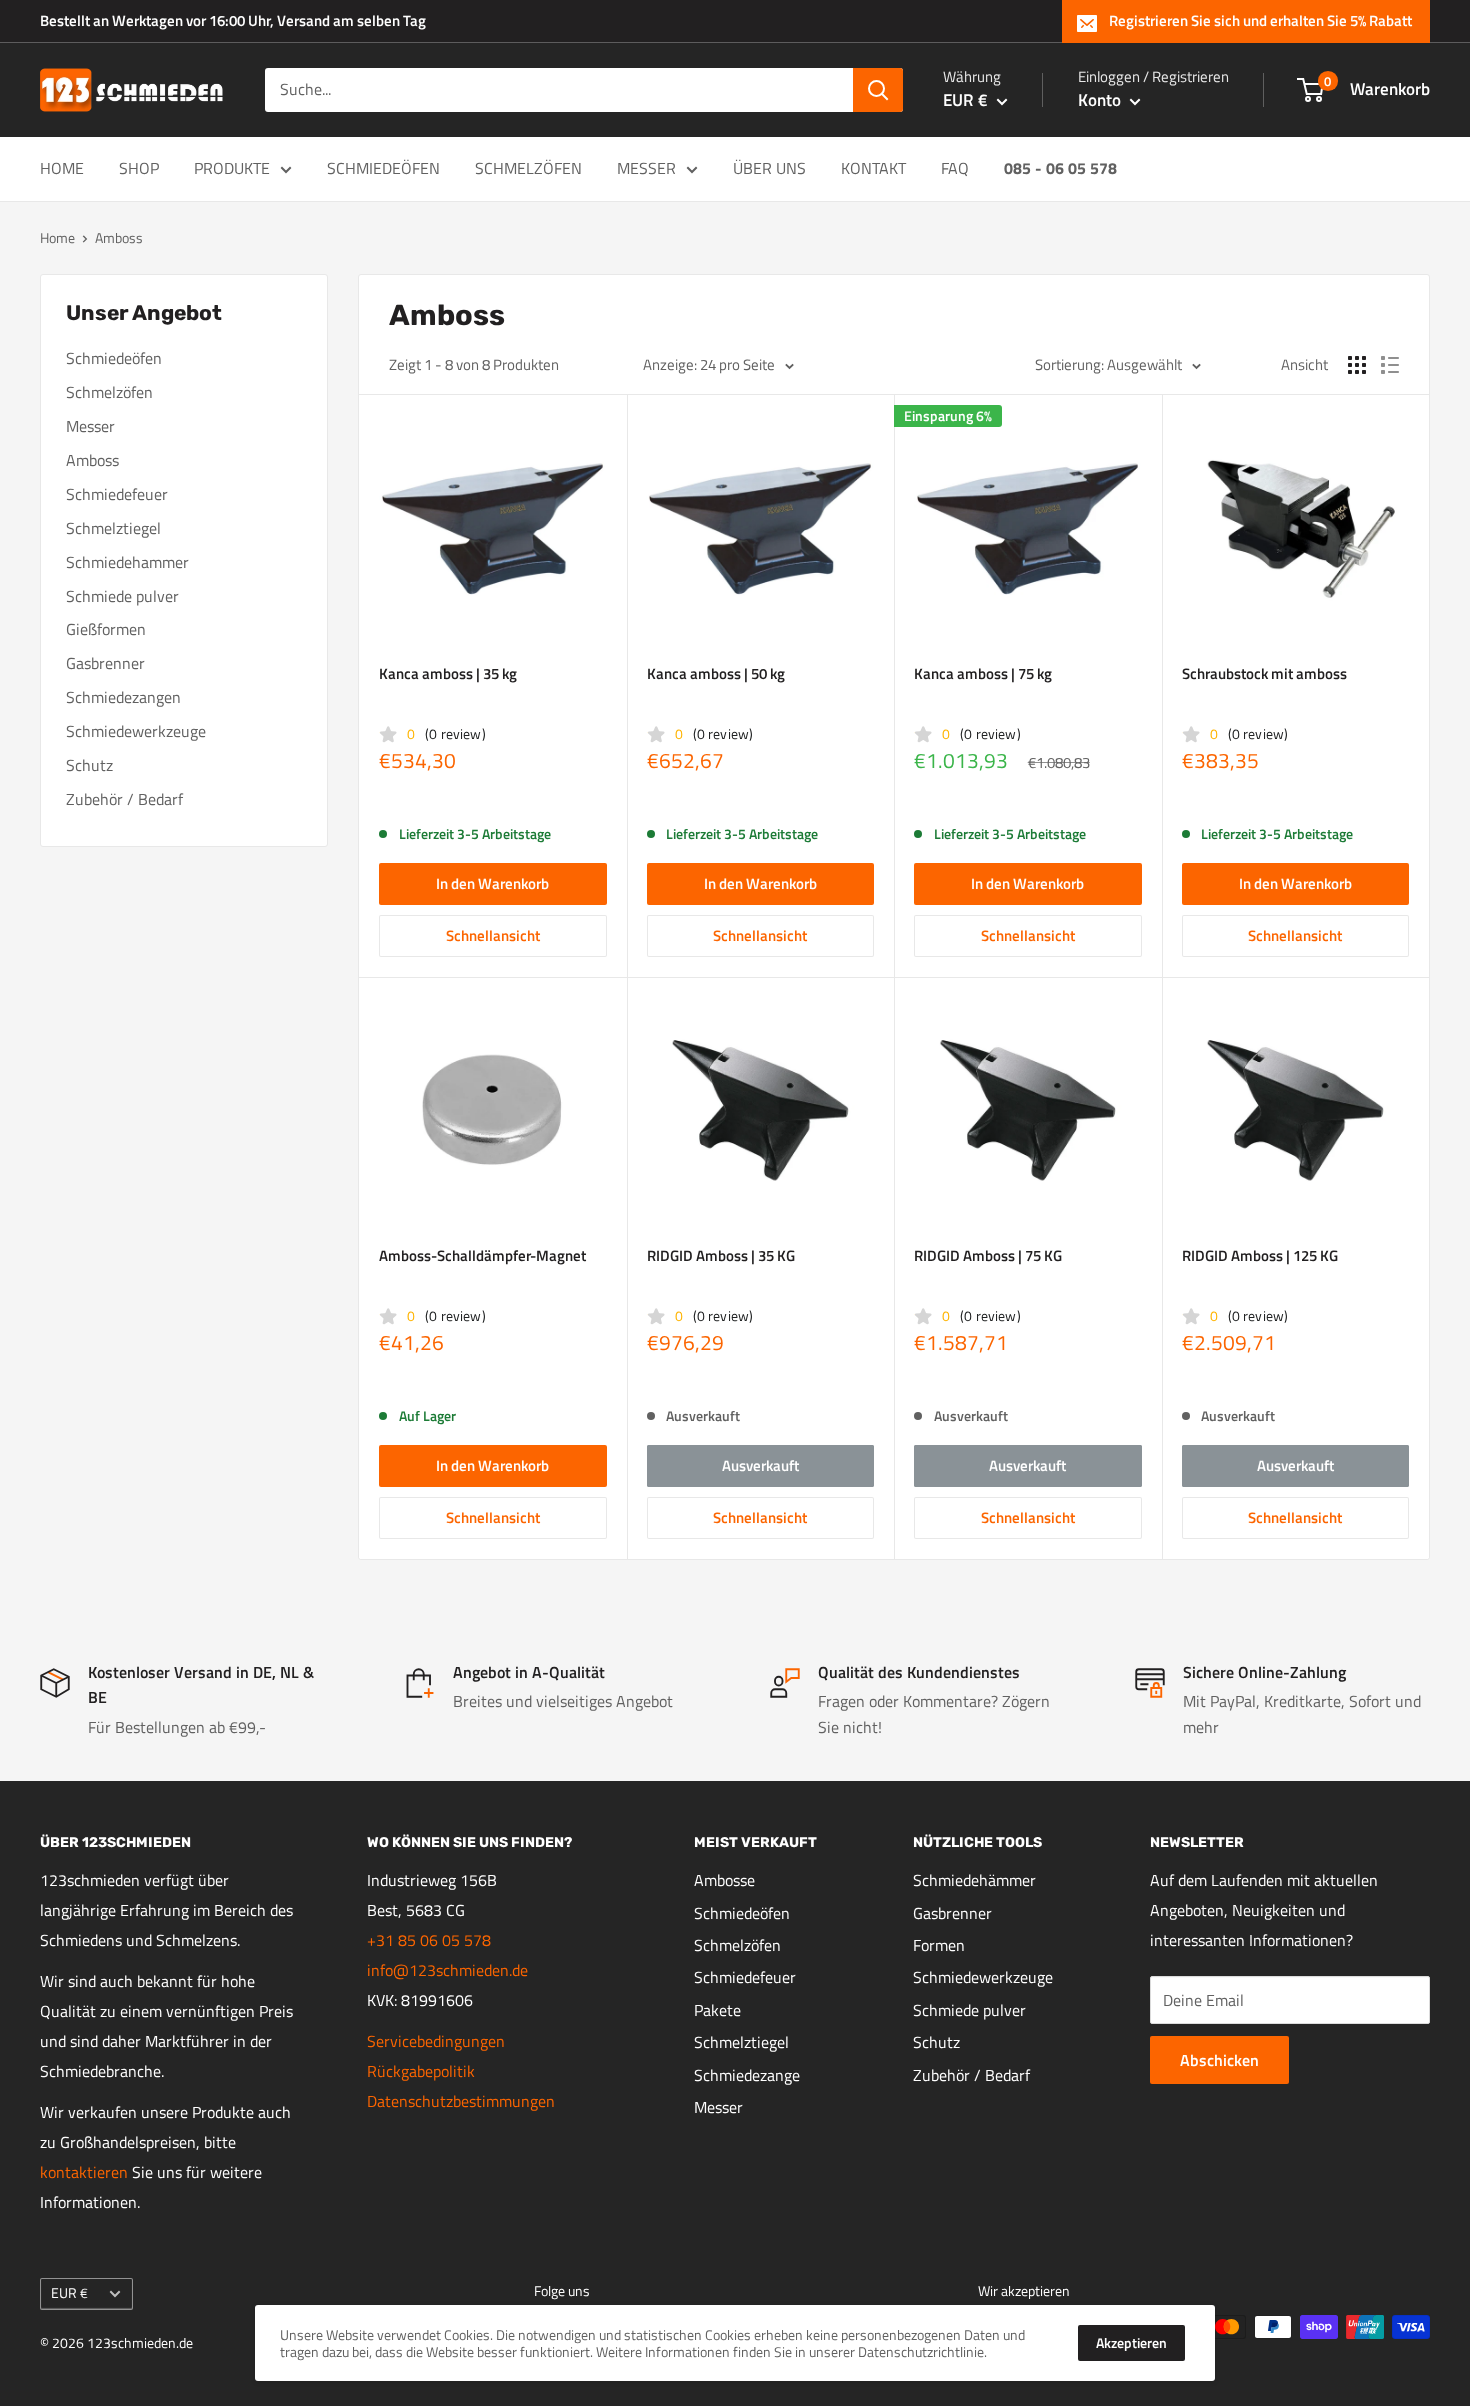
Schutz (89, 765)
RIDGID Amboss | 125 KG (1260, 1255)
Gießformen (106, 629)
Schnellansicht (493, 935)
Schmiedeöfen (383, 168)
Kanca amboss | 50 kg (716, 673)
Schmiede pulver (122, 596)
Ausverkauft (760, 1465)
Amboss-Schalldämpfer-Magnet (482, 1255)
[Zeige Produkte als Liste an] (1390, 365)
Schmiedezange (747, 2075)
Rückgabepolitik (421, 2071)
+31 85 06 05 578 (429, 1940)
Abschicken (1219, 2060)
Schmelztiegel (113, 528)
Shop (139, 168)
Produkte (232, 168)
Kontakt (873, 168)
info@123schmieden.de (447, 1970)
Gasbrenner (105, 663)
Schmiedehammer (127, 562)
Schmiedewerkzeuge (136, 731)
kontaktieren (84, 2172)
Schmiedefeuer (117, 494)
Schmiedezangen (123, 697)
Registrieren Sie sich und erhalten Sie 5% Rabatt (1260, 20)
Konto (1101, 100)
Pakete (717, 2010)
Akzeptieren (1131, 2342)
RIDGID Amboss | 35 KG (721, 1255)
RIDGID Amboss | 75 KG (988, 1255)
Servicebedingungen (436, 2041)
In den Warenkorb (492, 883)
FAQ (955, 168)
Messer (646, 168)
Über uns (769, 168)
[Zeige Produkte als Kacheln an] (1357, 365)
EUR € (69, 2293)
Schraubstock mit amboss (1264, 673)
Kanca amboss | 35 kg (448, 673)
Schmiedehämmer (974, 1880)
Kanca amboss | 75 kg (983, 673)
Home (62, 168)
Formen (939, 1945)
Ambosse (724, 1880)
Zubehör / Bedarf (124, 799)
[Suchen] (878, 90)
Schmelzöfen (528, 168)
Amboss (92, 460)
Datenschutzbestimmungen (461, 2101)
